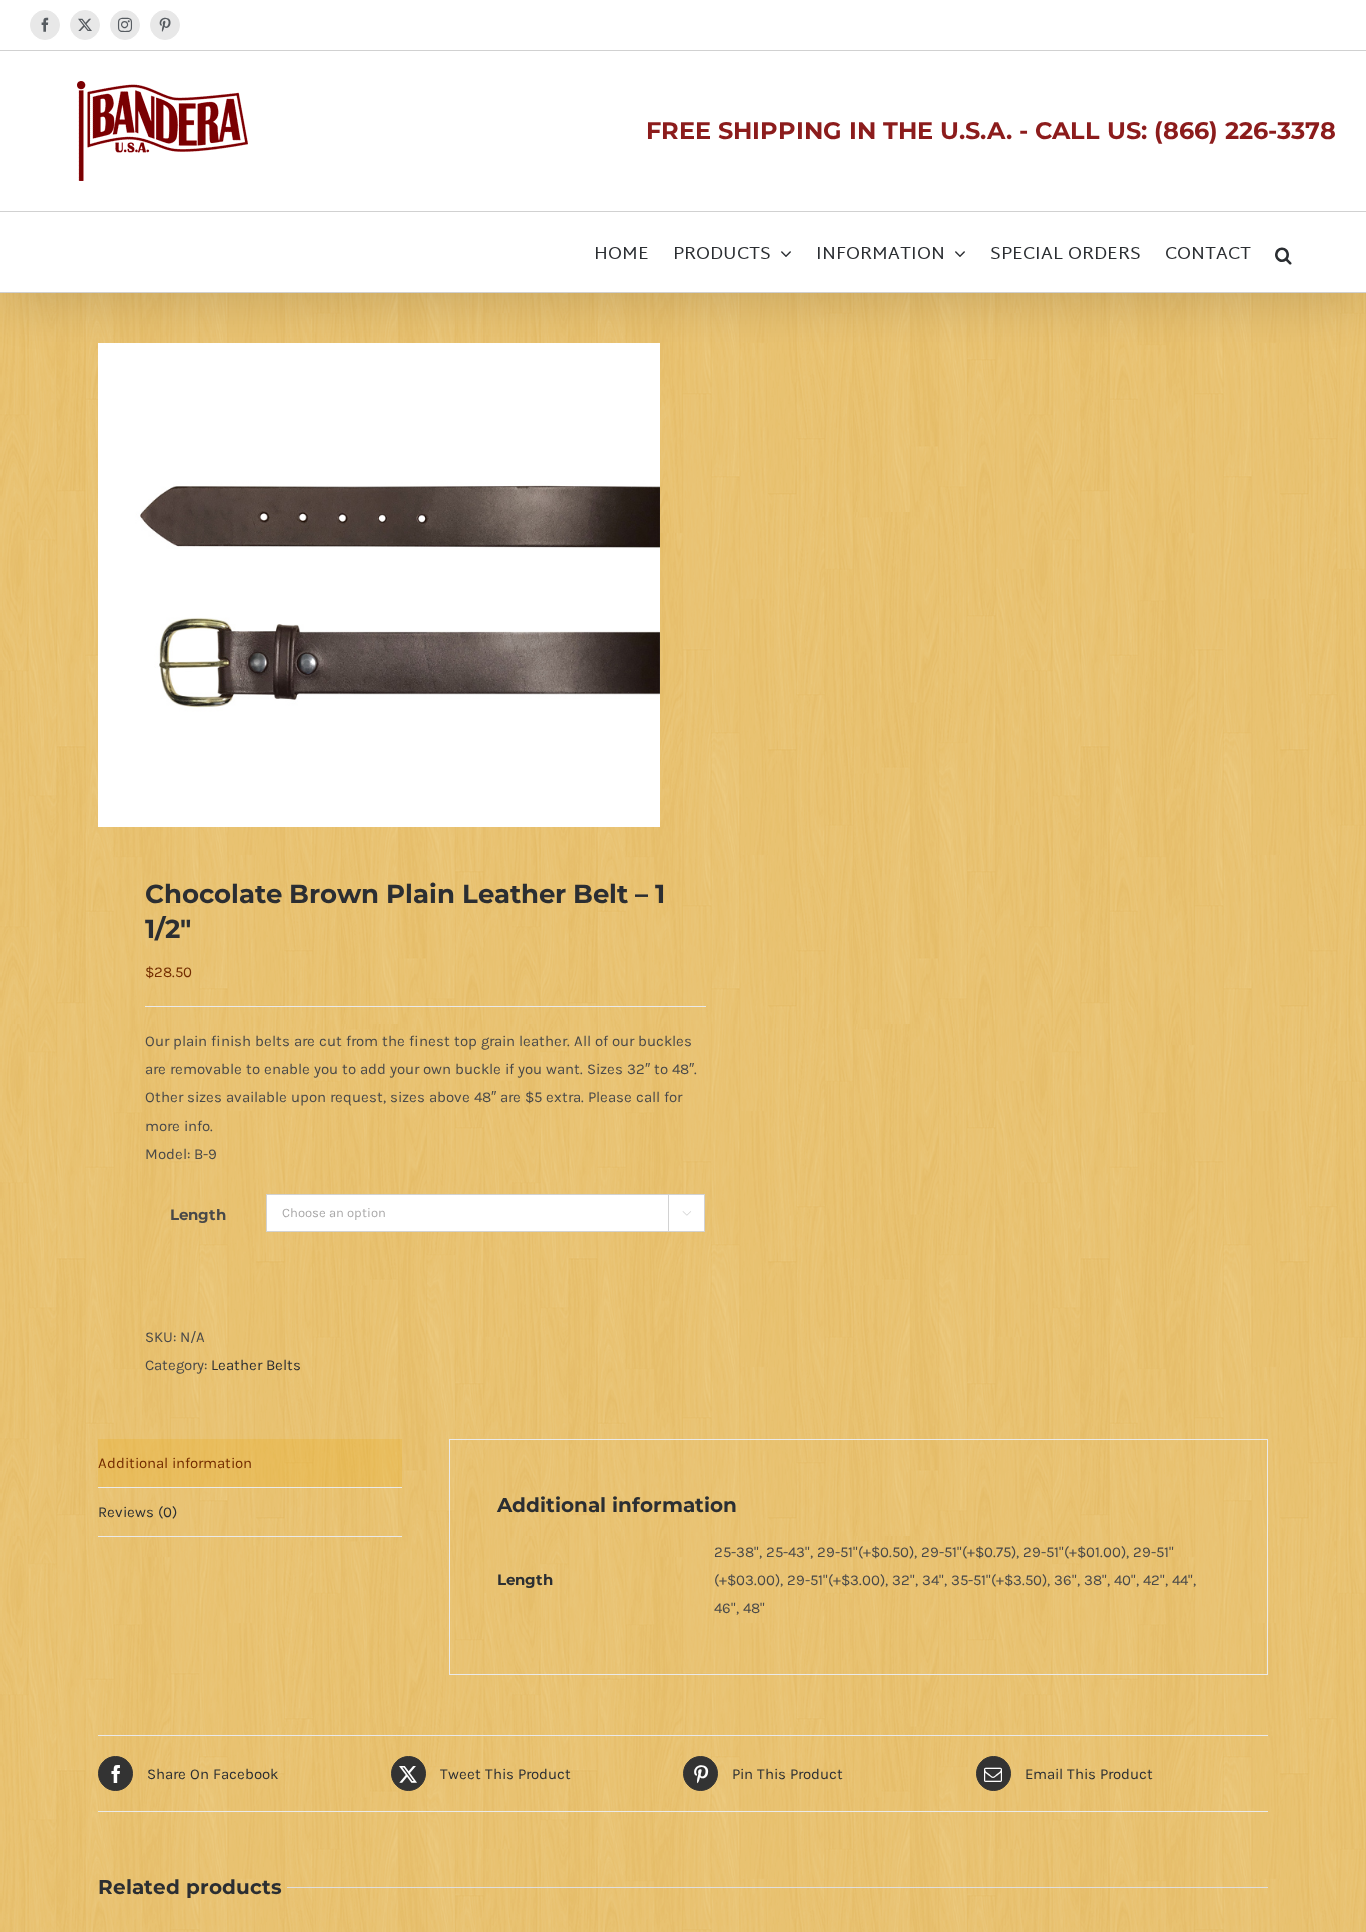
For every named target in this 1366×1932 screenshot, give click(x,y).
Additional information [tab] (175, 1463)
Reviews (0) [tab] (137, 1512)
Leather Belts (256, 1365)
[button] (1283, 252)
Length (198, 1214)
